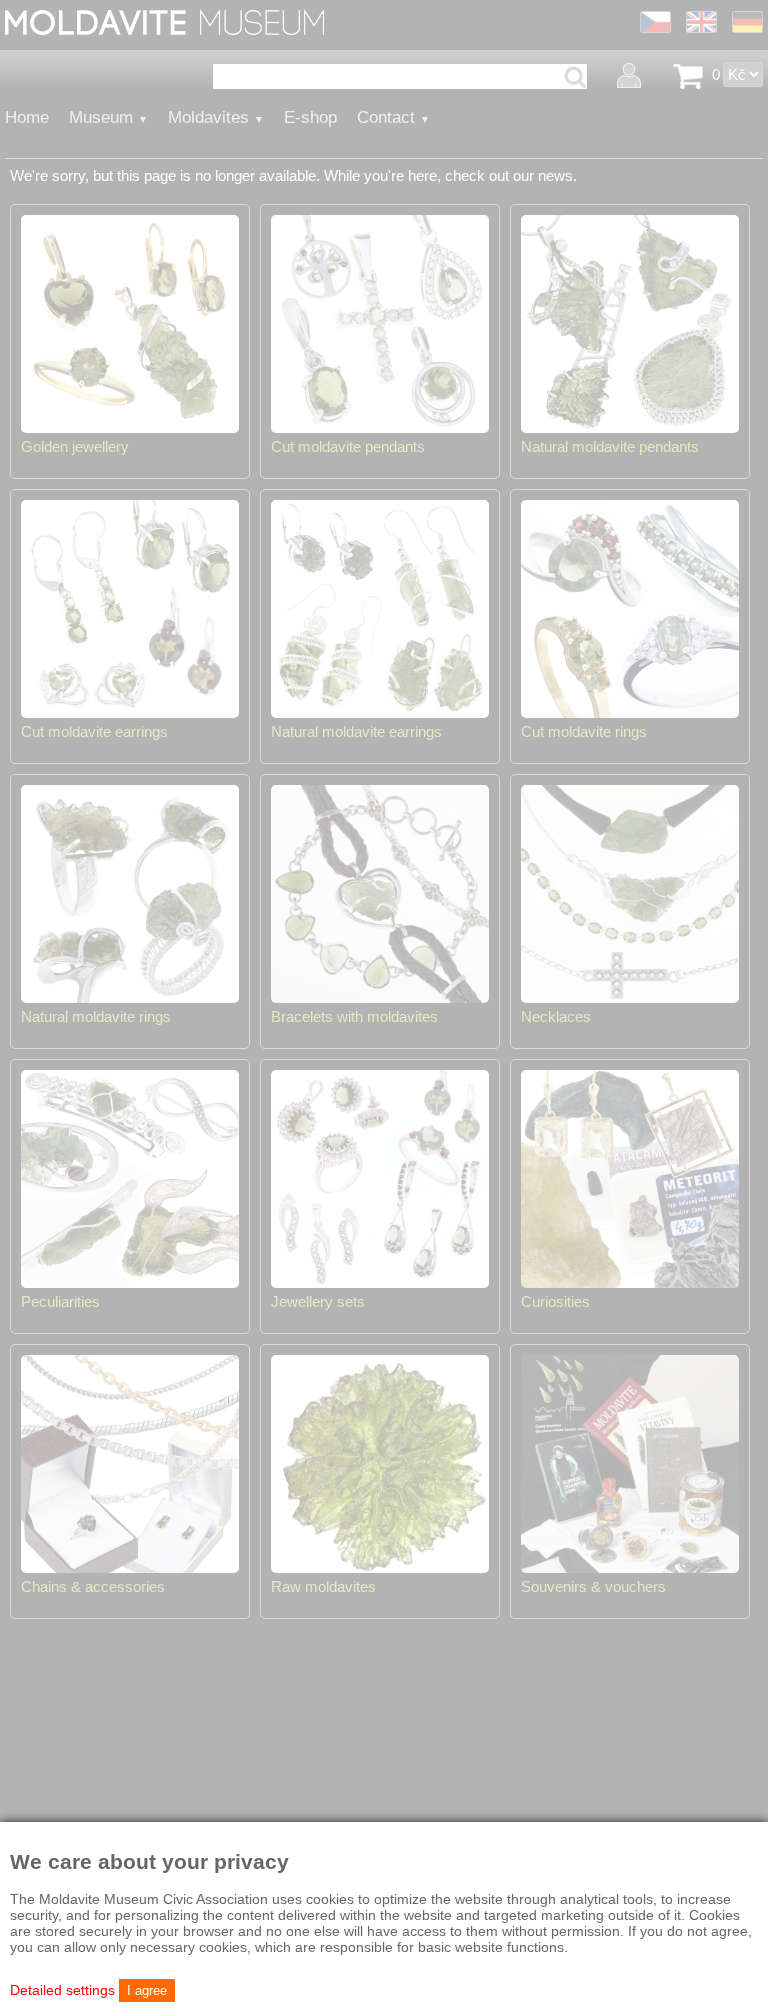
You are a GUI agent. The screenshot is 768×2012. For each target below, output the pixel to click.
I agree (147, 1990)
